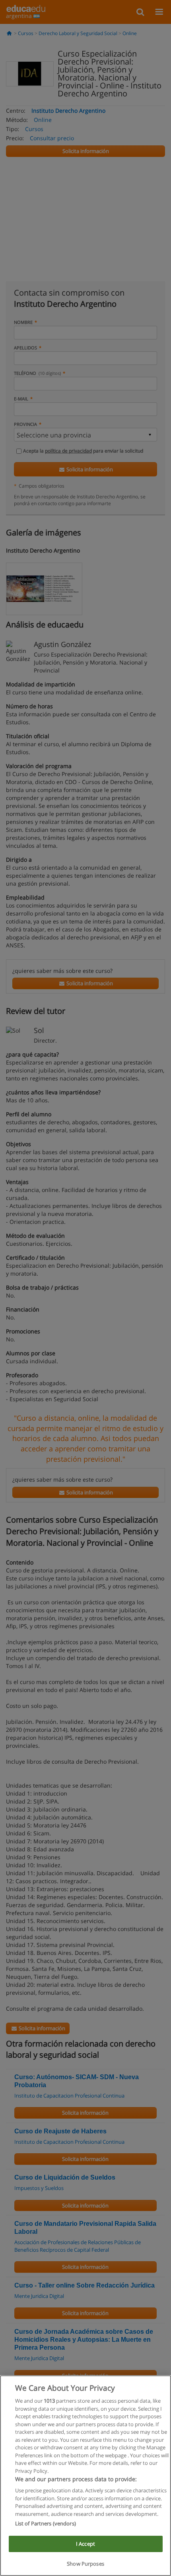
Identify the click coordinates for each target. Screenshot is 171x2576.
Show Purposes (85, 2564)
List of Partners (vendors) (46, 2523)
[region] (85, 2476)
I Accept (85, 2544)
